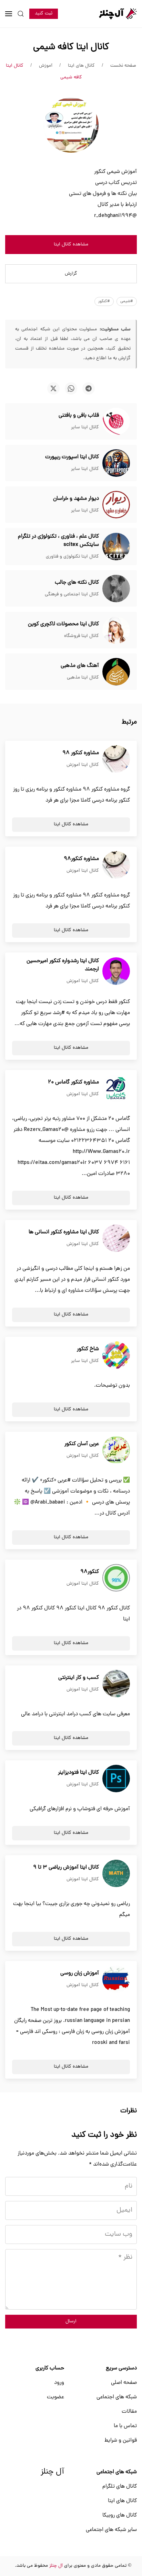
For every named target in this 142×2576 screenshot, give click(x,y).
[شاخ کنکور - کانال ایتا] (116, 1355)
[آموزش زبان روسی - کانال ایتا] (116, 1980)
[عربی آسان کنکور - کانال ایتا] (116, 1450)
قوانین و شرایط (121, 2441)
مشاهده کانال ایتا (71, 245)
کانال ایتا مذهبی (83, 678)
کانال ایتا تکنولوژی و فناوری (72, 557)
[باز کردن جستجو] (21, 14)
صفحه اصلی (124, 2383)
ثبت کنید (44, 14)
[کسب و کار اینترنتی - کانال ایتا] (116, 1684)
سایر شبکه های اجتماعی (111, 2530)
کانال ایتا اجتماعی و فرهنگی (72, 595)
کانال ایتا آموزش (83, 765)
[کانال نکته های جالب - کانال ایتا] (116, 589)
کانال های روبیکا (120, 2516)
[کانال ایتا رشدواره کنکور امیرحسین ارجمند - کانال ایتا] (116, 971)
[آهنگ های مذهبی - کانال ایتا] (116, 672)
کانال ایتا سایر (85, 427)
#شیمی (127, 301)
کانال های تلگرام (120, 2487)
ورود (59, 2383)
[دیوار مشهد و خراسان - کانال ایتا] (116, 505)
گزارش (71, 274)
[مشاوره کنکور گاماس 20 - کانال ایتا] (116, 1089)
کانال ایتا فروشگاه (82, 636)
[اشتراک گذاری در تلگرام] (89, 388)
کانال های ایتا (122, 2501)
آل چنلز (52, 2472)
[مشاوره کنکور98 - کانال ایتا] (116, 865)
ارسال (71, 2321)
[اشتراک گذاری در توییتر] (53, 388)
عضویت (55, 2397)
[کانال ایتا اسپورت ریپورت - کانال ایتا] (116, 463)
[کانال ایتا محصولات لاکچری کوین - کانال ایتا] (116, 630)
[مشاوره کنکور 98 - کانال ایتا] (116, 759)
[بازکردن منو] (9, 14)
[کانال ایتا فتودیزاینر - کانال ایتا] (116, 1779)
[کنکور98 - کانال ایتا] (116, 1578)
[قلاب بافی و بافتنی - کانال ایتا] (116, 422)
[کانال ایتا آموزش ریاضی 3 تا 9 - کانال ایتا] (116, 1874)
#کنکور (104, 301)
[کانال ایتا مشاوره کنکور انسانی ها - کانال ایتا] (116, 1239)
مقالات (129, 2412)
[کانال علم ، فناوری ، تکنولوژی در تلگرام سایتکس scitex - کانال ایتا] (116, 547)
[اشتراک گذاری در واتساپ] (71, 388)
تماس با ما (125, 2426)
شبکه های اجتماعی (117, 2397)
